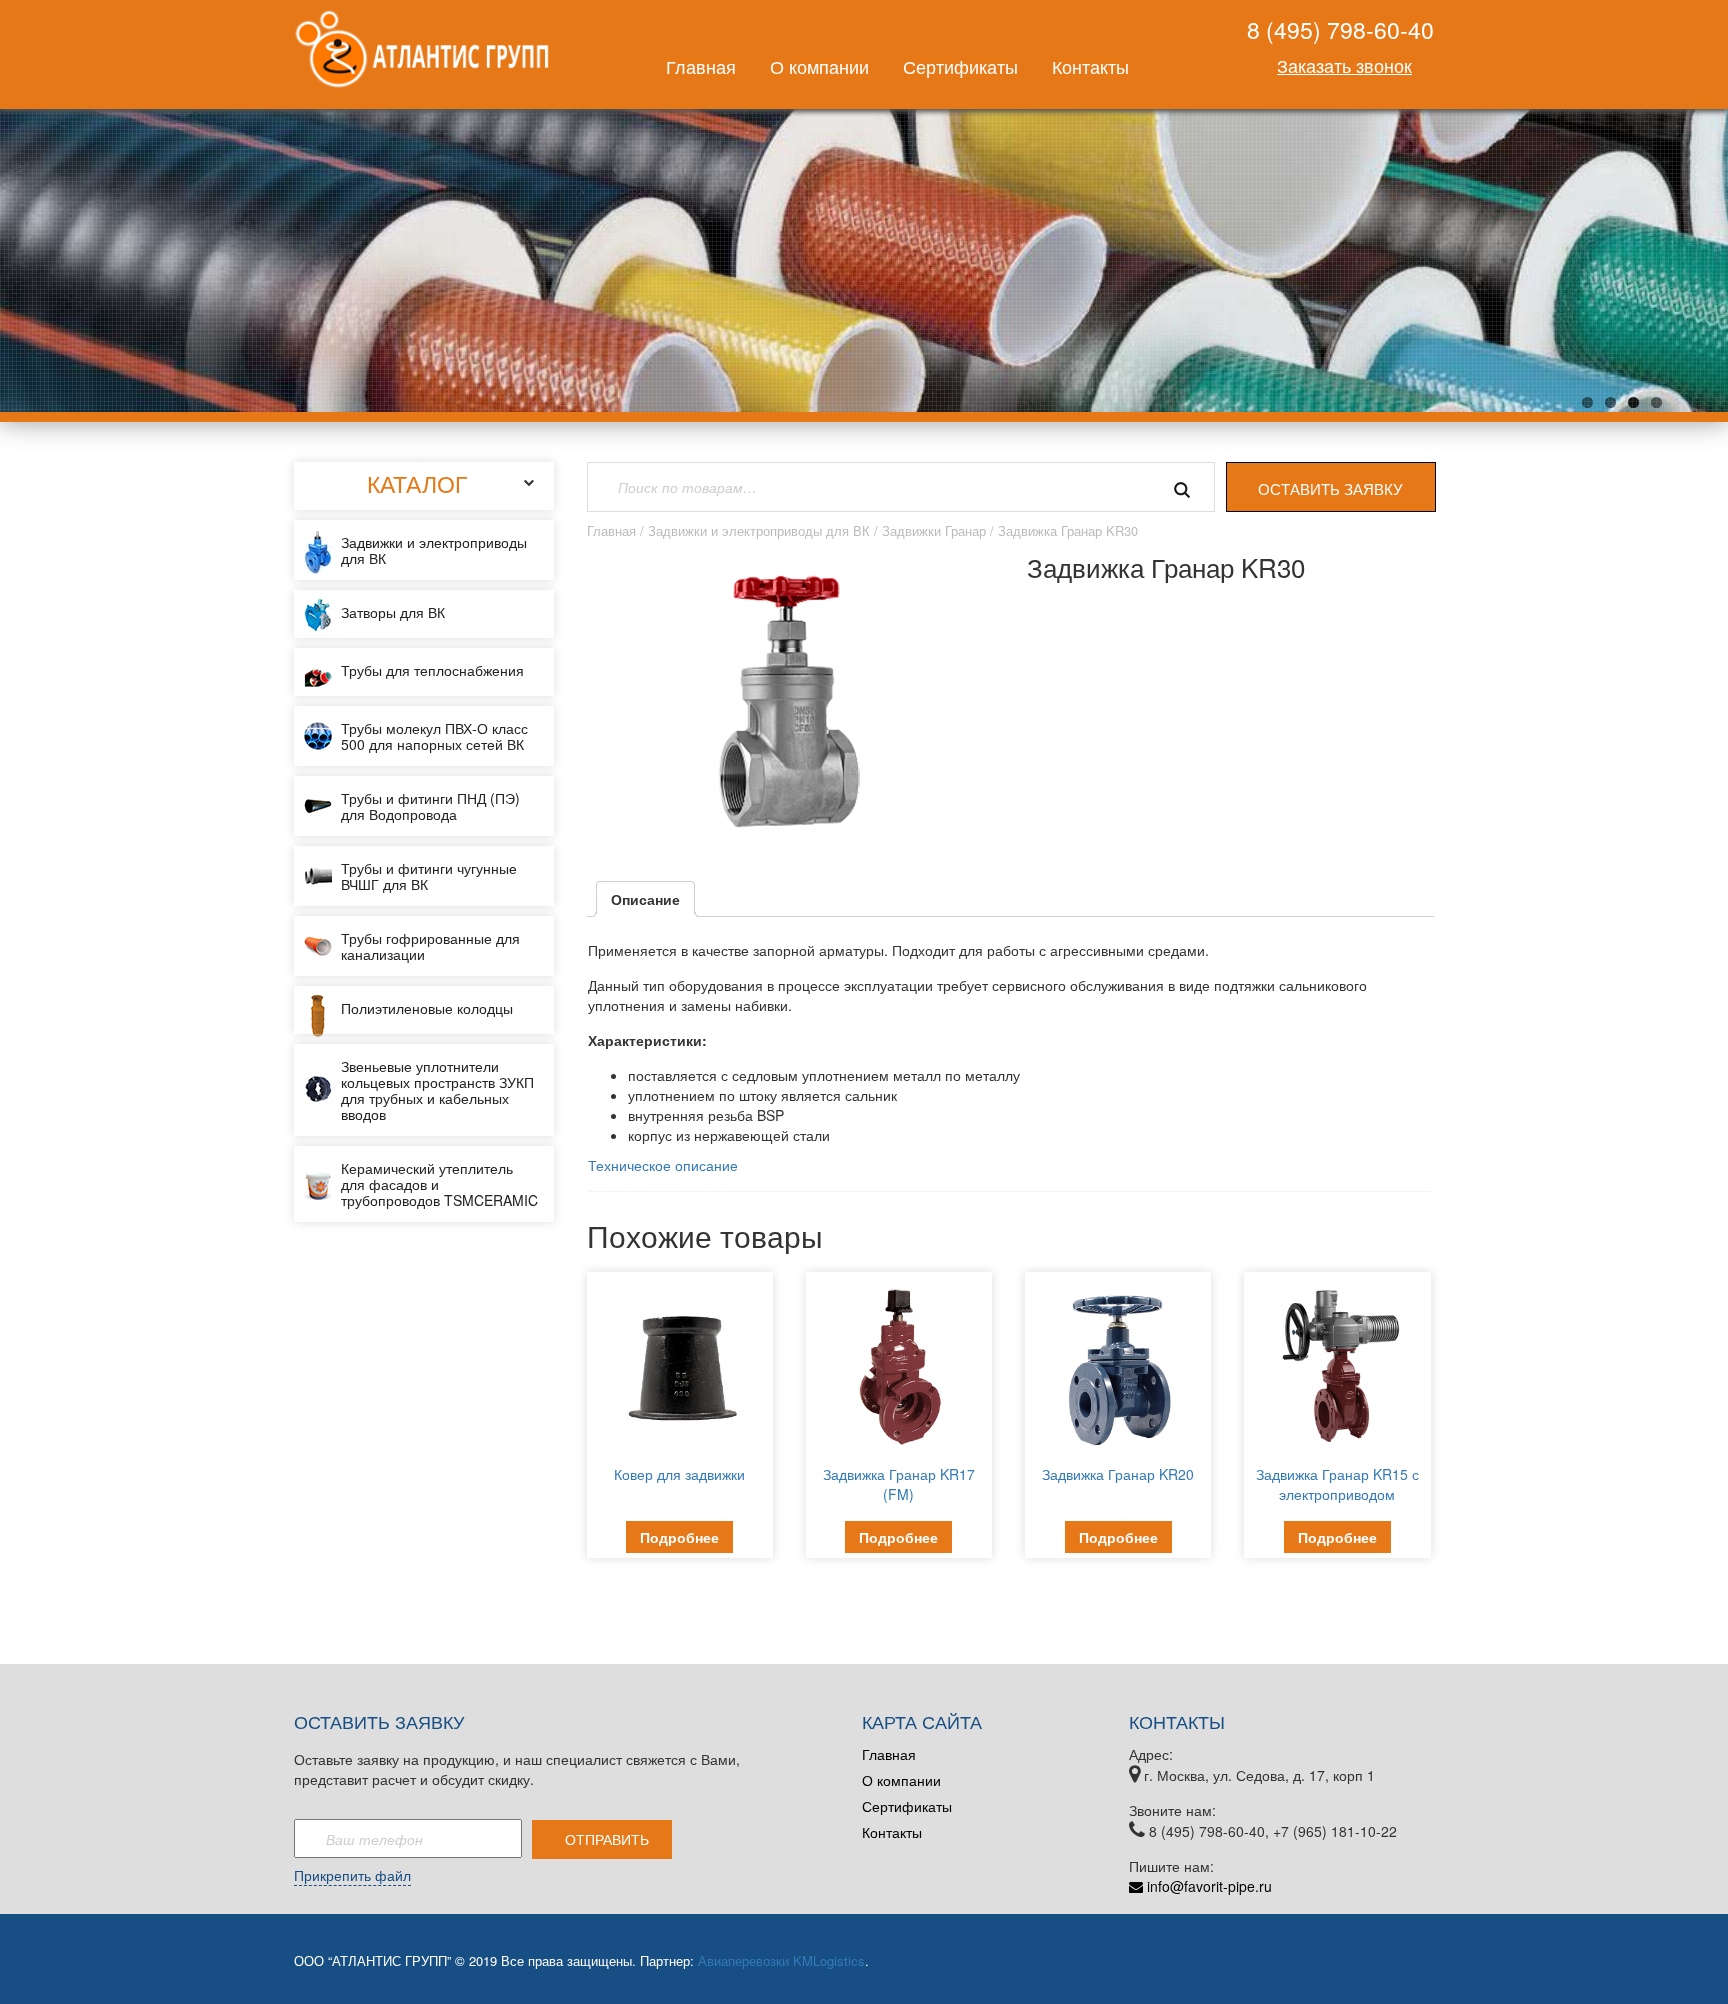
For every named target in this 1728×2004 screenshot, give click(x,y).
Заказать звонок (1344, 65)
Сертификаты (960, 66)
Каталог (417, 483)
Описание (645, 899)
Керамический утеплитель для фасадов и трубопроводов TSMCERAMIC (439, 1184)
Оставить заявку (1330, 488)
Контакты (1090, 66)
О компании (819, 66)
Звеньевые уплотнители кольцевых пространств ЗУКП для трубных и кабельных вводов (437, 1090)
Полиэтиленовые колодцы (427, 1008)
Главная (701, 66)
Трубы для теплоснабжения (432, 670)
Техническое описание (663, 1165)
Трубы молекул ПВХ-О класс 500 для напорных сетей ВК (434, 736)
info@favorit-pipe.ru (1207, 1886)
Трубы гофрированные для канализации (430, 946)
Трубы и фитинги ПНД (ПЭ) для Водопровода (430, 806)
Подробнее (679, 1537)
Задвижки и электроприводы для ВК (434, 550)
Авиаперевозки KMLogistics (781, 1960)
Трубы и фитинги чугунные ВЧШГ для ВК (429, 876)
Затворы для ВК (393, 612)
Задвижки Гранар (934, 530)
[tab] (645, 899)
